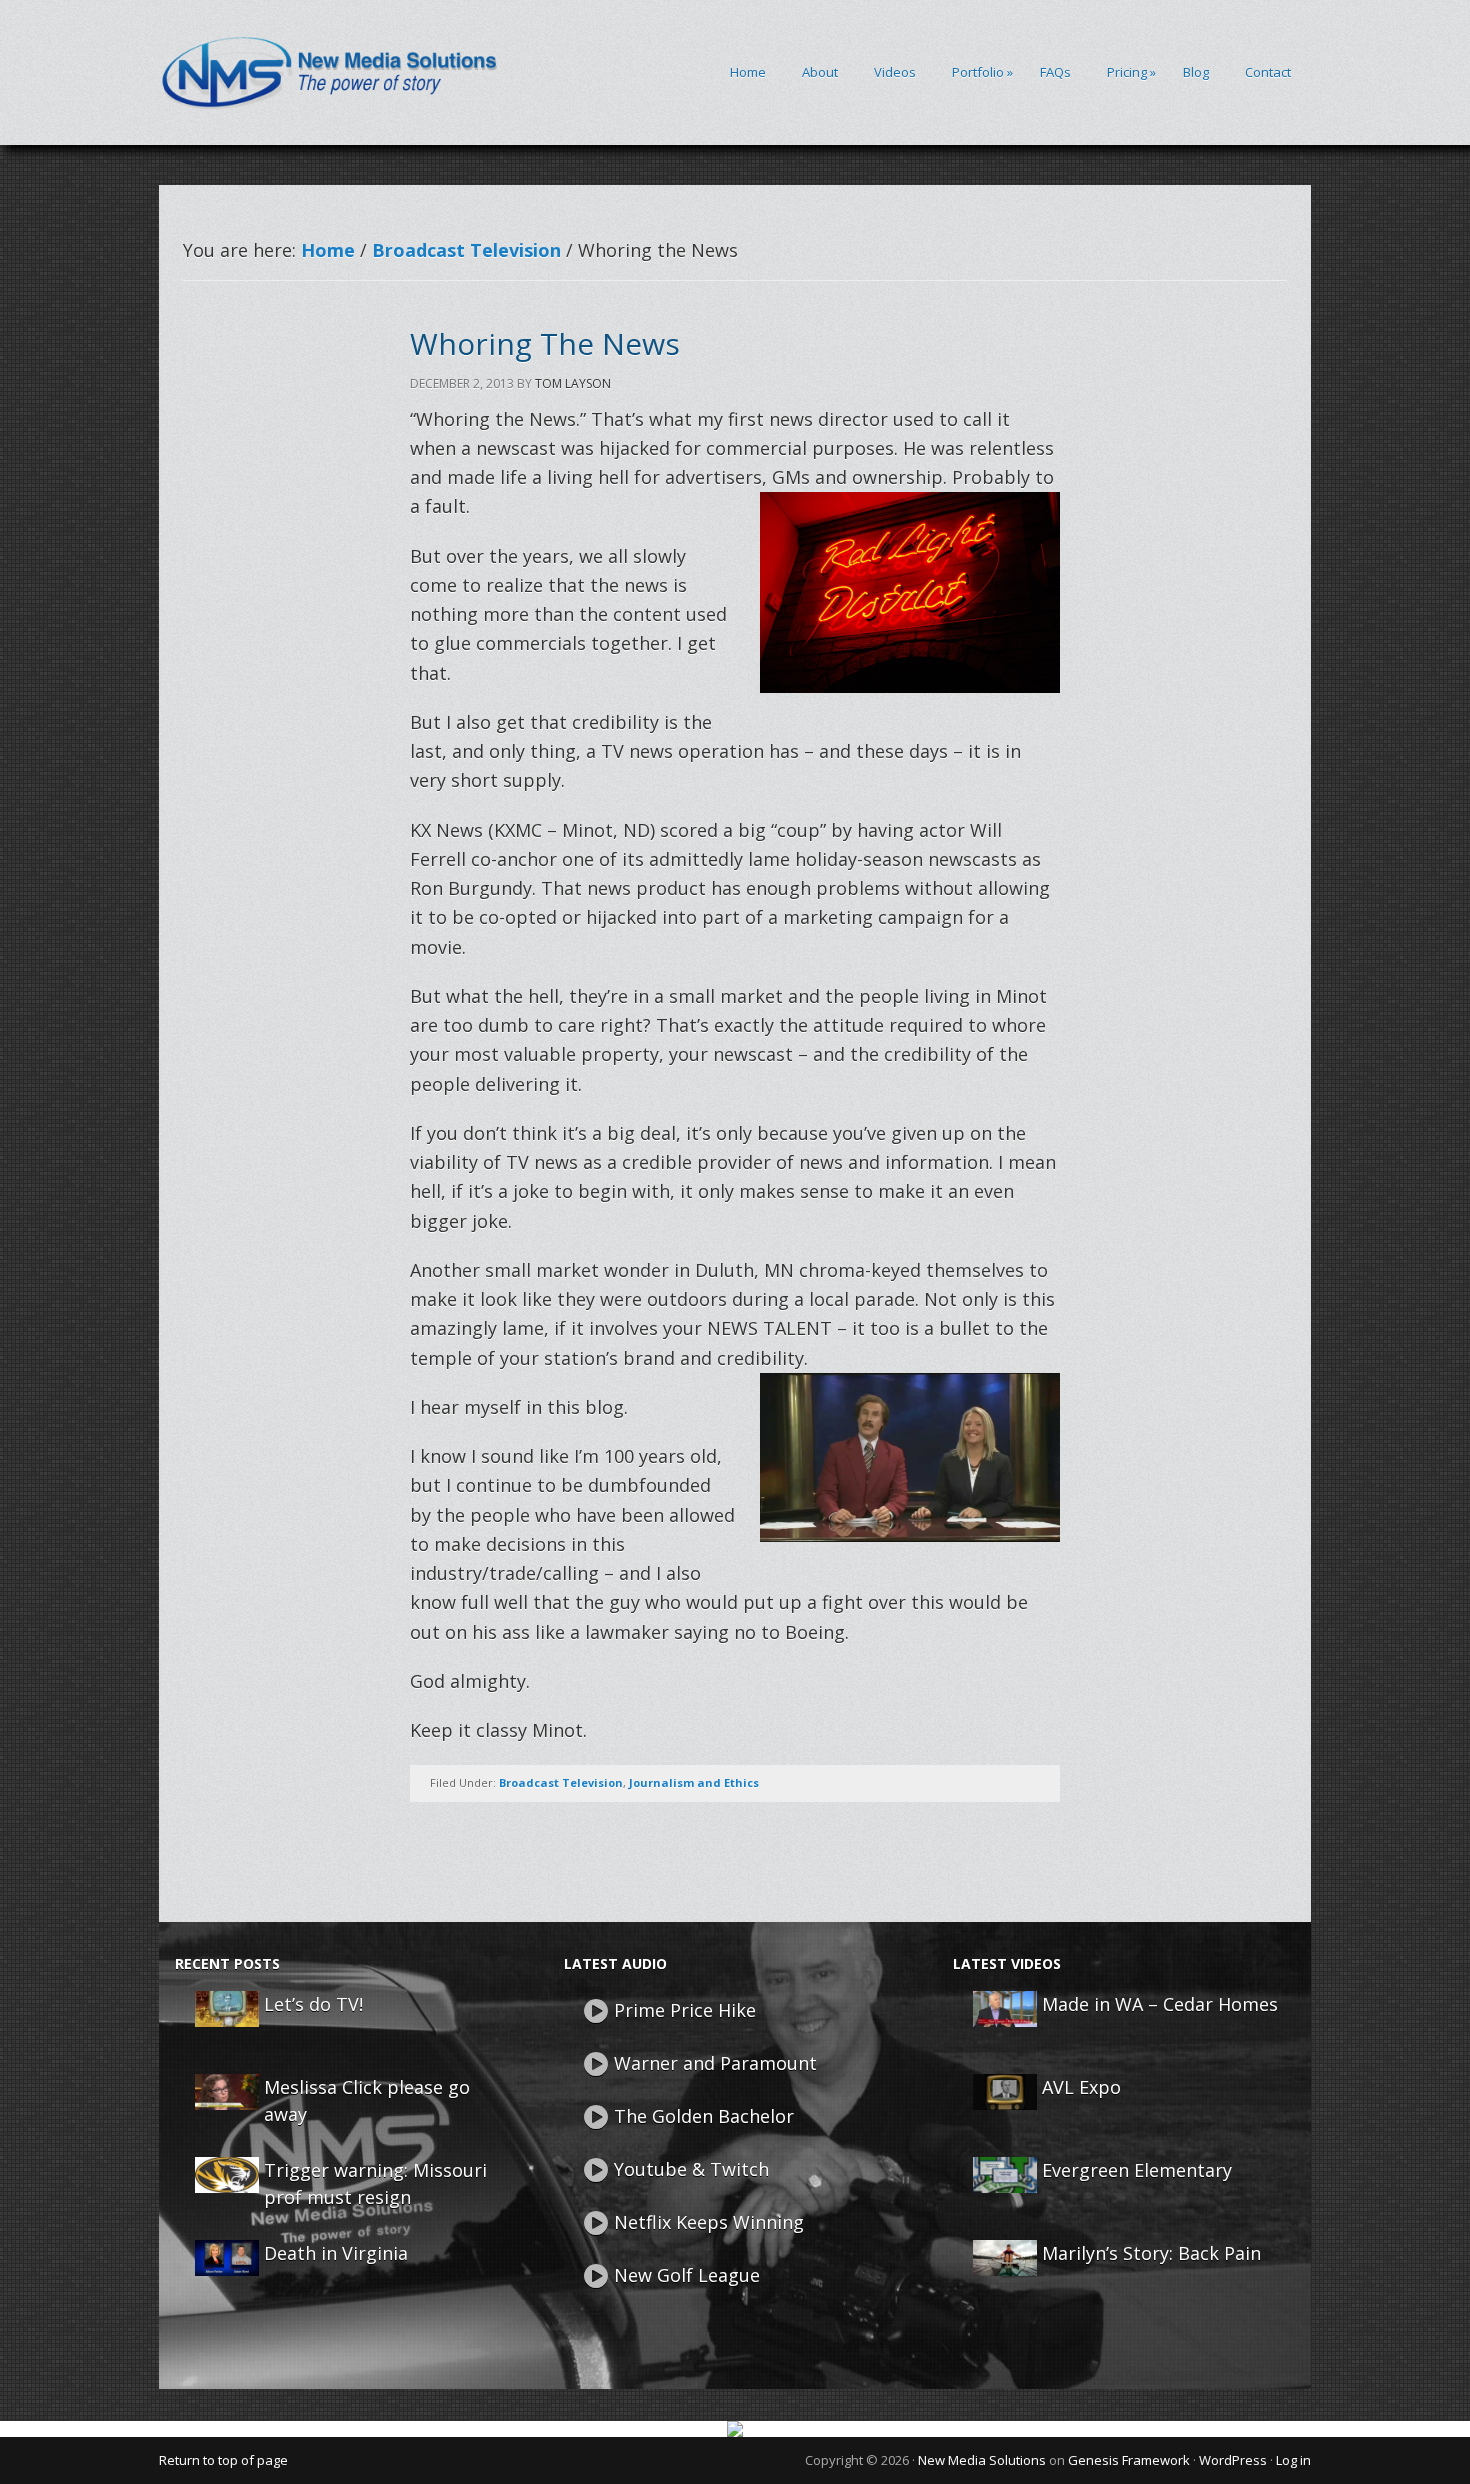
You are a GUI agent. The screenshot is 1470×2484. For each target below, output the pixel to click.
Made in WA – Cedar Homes (1160, 2004)
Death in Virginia (336, 2253)
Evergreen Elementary (1137, 2170)
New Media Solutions (982, 2460)
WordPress (1233, 2460)
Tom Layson (573, 383)
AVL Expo (1081, 2087)
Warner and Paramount (715, 2063)
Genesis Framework (1129, 2460)
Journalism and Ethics (694, 1782)
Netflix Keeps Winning (709, 2222)
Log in (1293, 2460)
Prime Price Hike (685, 2010)
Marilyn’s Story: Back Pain (1151, 2253)
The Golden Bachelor (704, 2116)
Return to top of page (223, 2460)
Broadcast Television (561, 1782)
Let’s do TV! (313, 2004)
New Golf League (687, 2275)
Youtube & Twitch (691, 2169)
